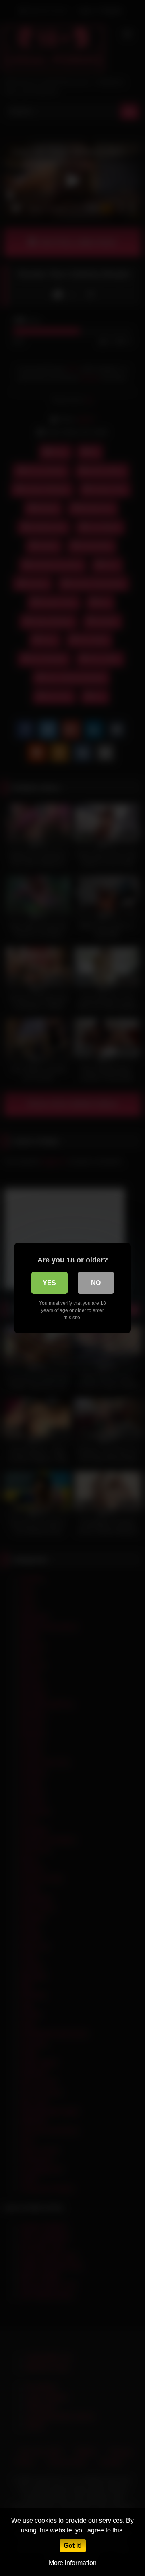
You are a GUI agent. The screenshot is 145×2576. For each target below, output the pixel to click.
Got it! (73, 2546)
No (96, 1283)
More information (73, 2563)
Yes (49, 1283)
